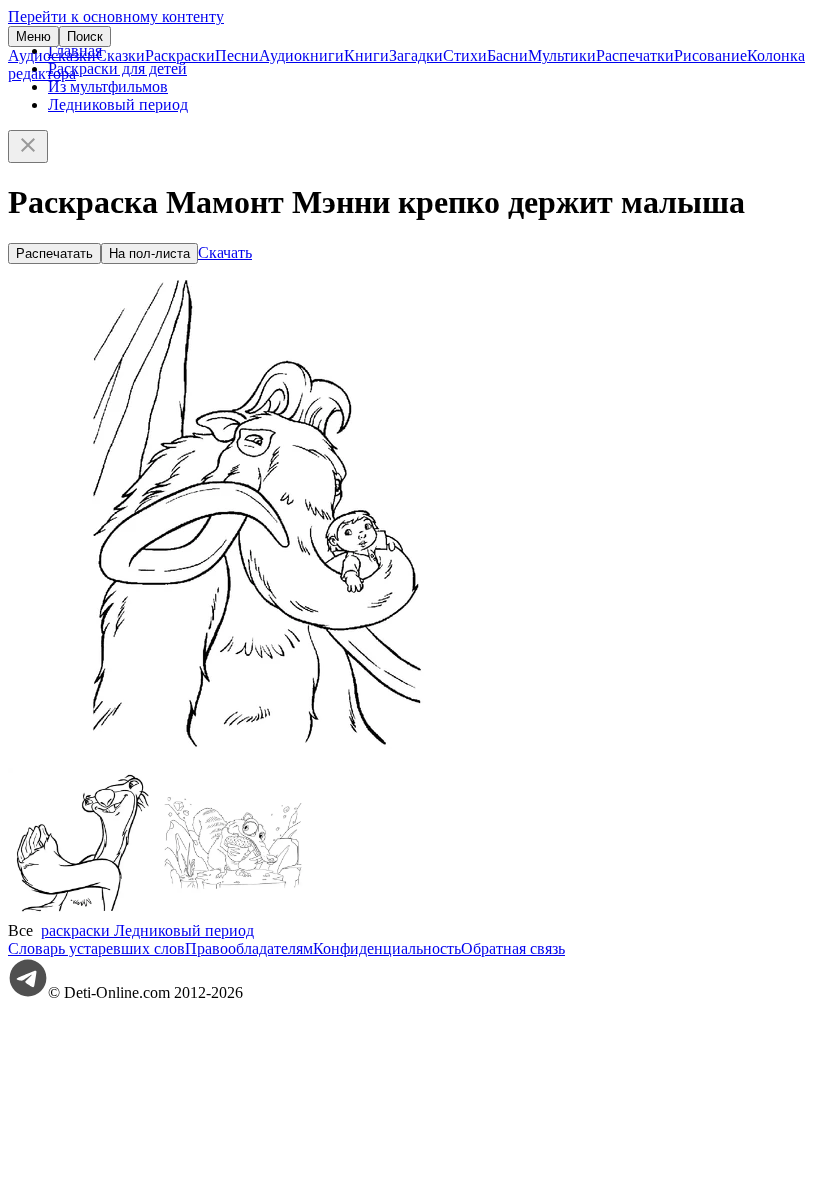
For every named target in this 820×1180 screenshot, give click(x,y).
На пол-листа (149, 253)
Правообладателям (249, 948)
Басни (507, 55)
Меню (33, 36)
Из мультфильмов (108, 86)
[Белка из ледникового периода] (233, 912)
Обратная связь (513, 948)
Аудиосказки (52, 55)
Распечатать (54, 253)
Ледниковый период (118, 104)
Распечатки (635, 55)
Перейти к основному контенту (116, 16)
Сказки (120, 55)
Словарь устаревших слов (96, 948)
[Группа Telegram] (28, 992)
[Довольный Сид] (83, 912)
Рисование (710, 55)
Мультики (562, 55)
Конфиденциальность (387, 948)
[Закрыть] (28, 146)
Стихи (465, 55)
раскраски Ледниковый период (147, 930)
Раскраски (180, 55)
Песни (237, 55)
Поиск (85, 36)
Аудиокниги (301, 55)
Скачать (225, 252)
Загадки (416, 55)
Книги (366, 55)
